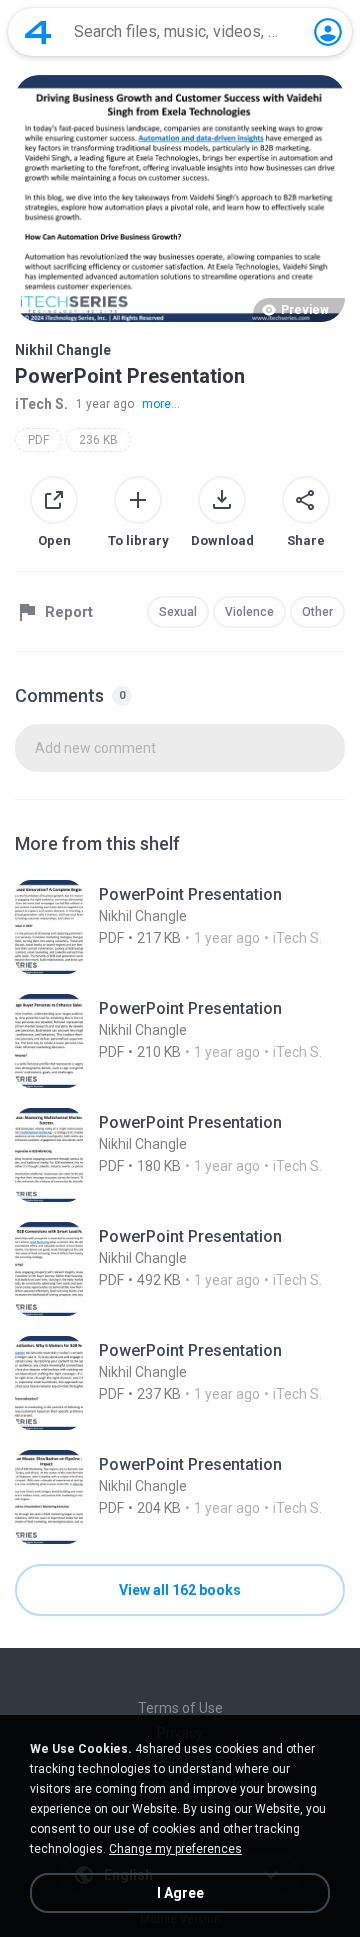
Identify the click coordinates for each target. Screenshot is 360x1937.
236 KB (98, 440)
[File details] (180, 927)
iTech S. (41, 404)
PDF (38, 440)
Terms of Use (180, 1708)
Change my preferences (175, 1849)
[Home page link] (38, 32)
